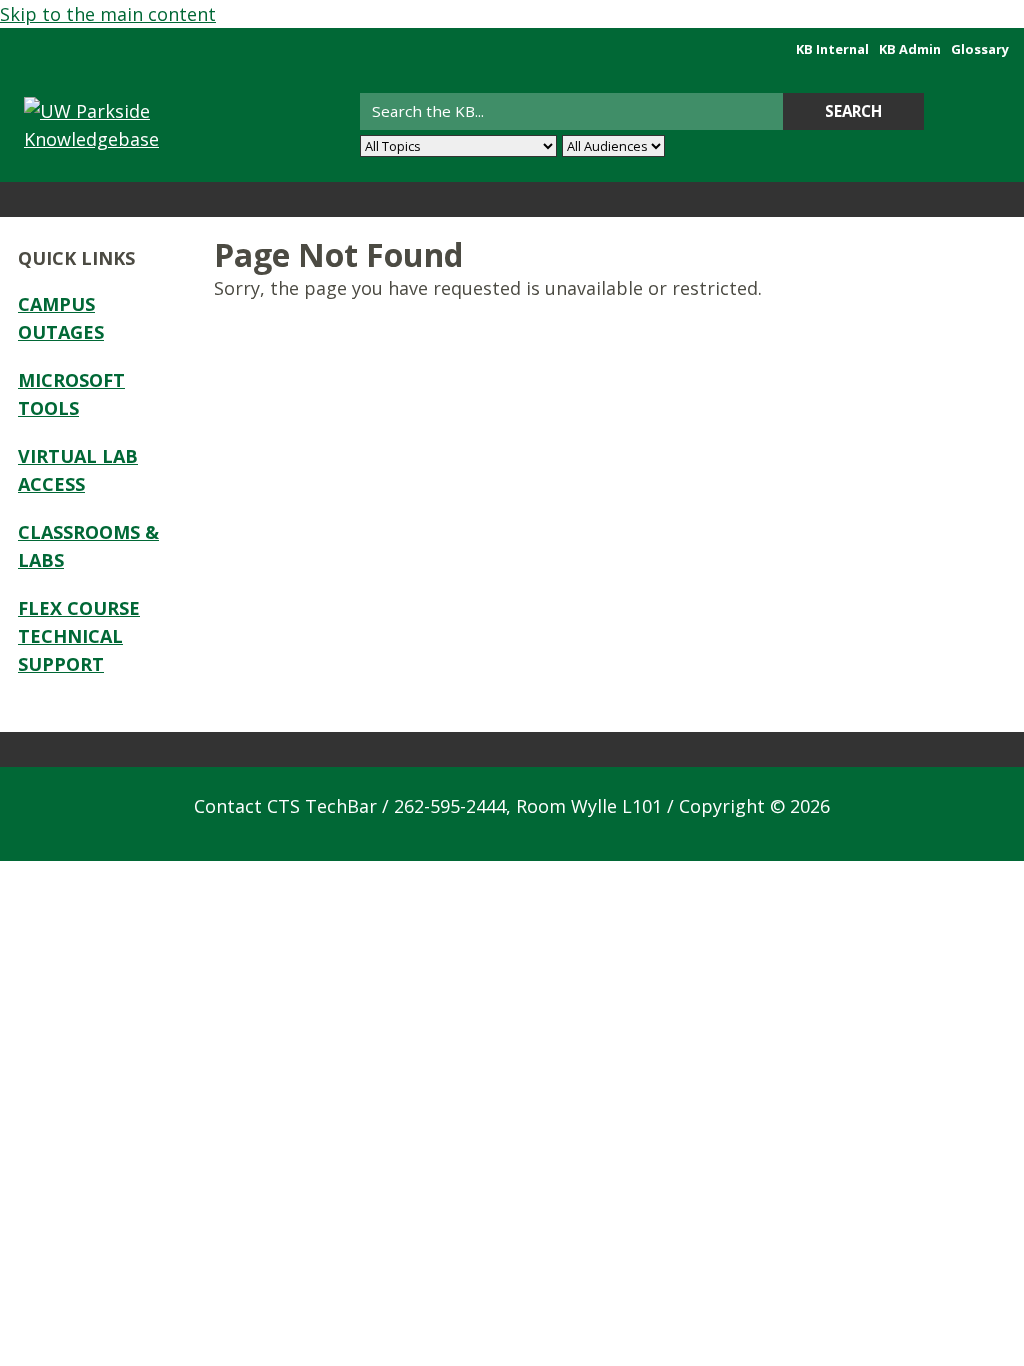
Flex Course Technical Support (79, 636)
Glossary (980, 49)
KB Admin (910, 49)
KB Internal (832, 49)
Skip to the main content (108, 14)
